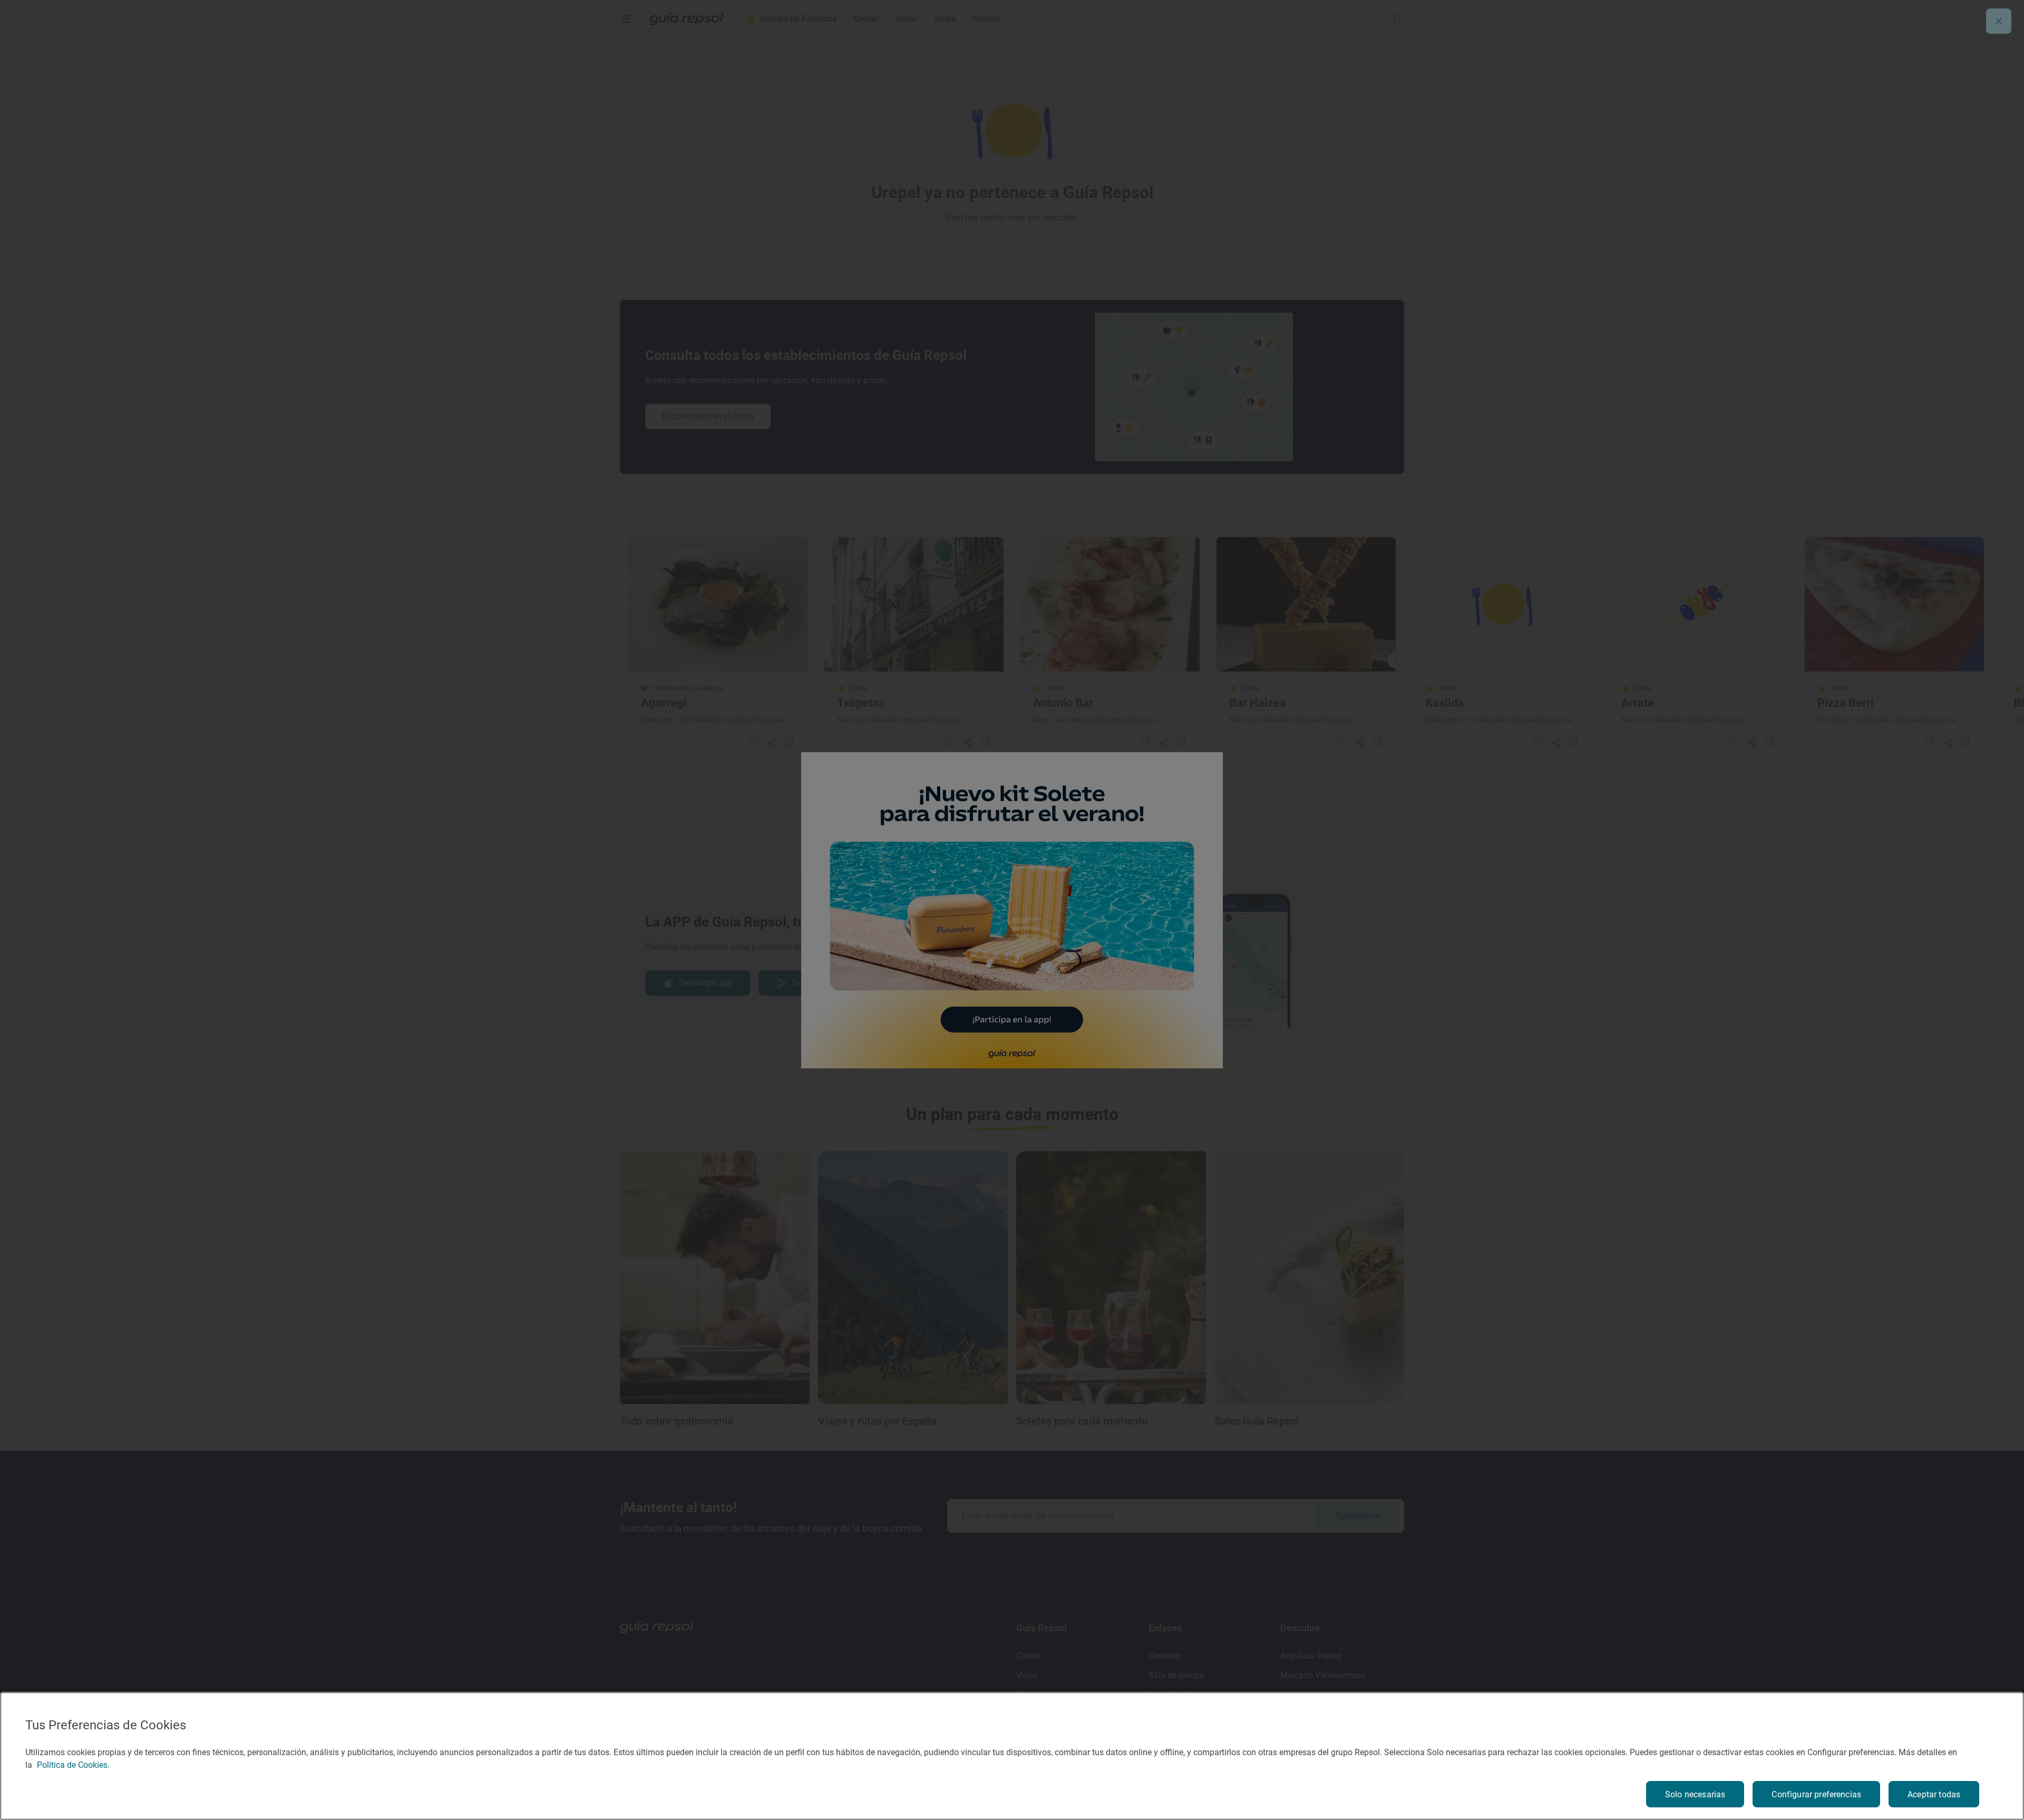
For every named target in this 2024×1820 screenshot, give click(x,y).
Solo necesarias (1695, 1794)
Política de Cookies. (73, 1765)
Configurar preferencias (1816, 1794)
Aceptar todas (1934, 1794)
